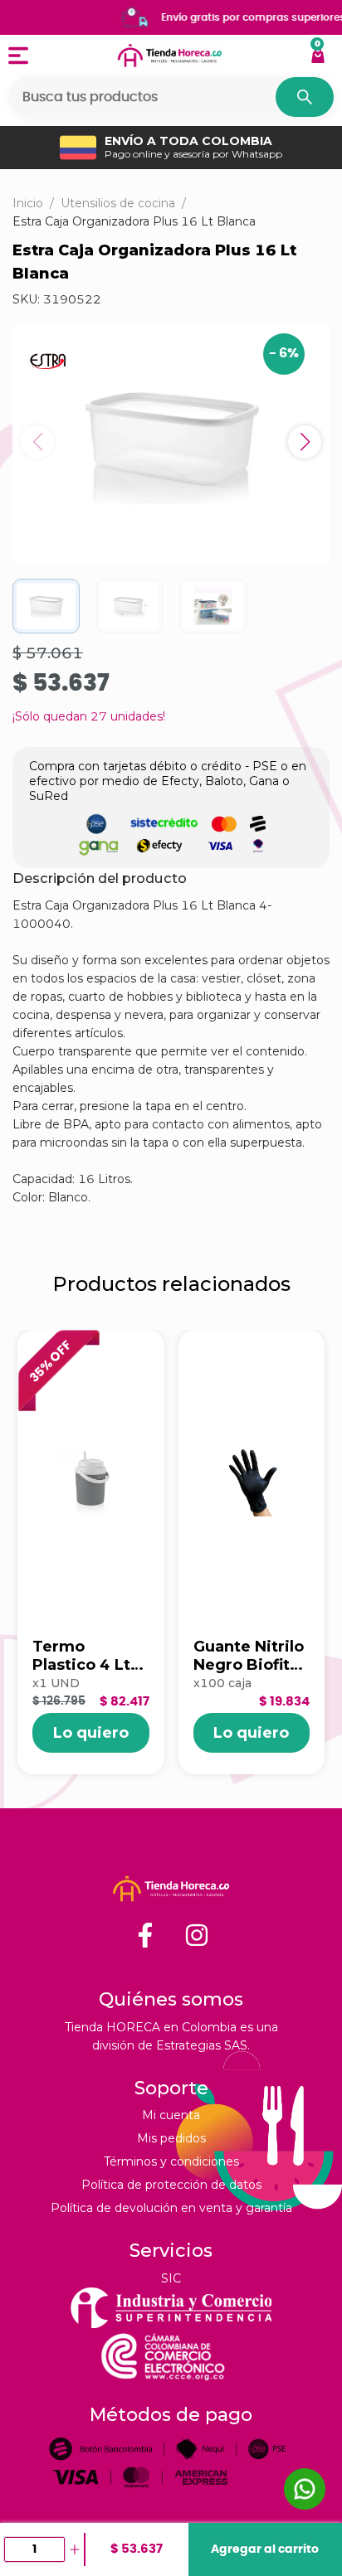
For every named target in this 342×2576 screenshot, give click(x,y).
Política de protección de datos (171, 2185)
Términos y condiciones (171, 2161)
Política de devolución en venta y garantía (171, 2208)
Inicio (28, 203)
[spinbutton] (34, 2549)
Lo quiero (91, 1733)
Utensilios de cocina (118, 203)
